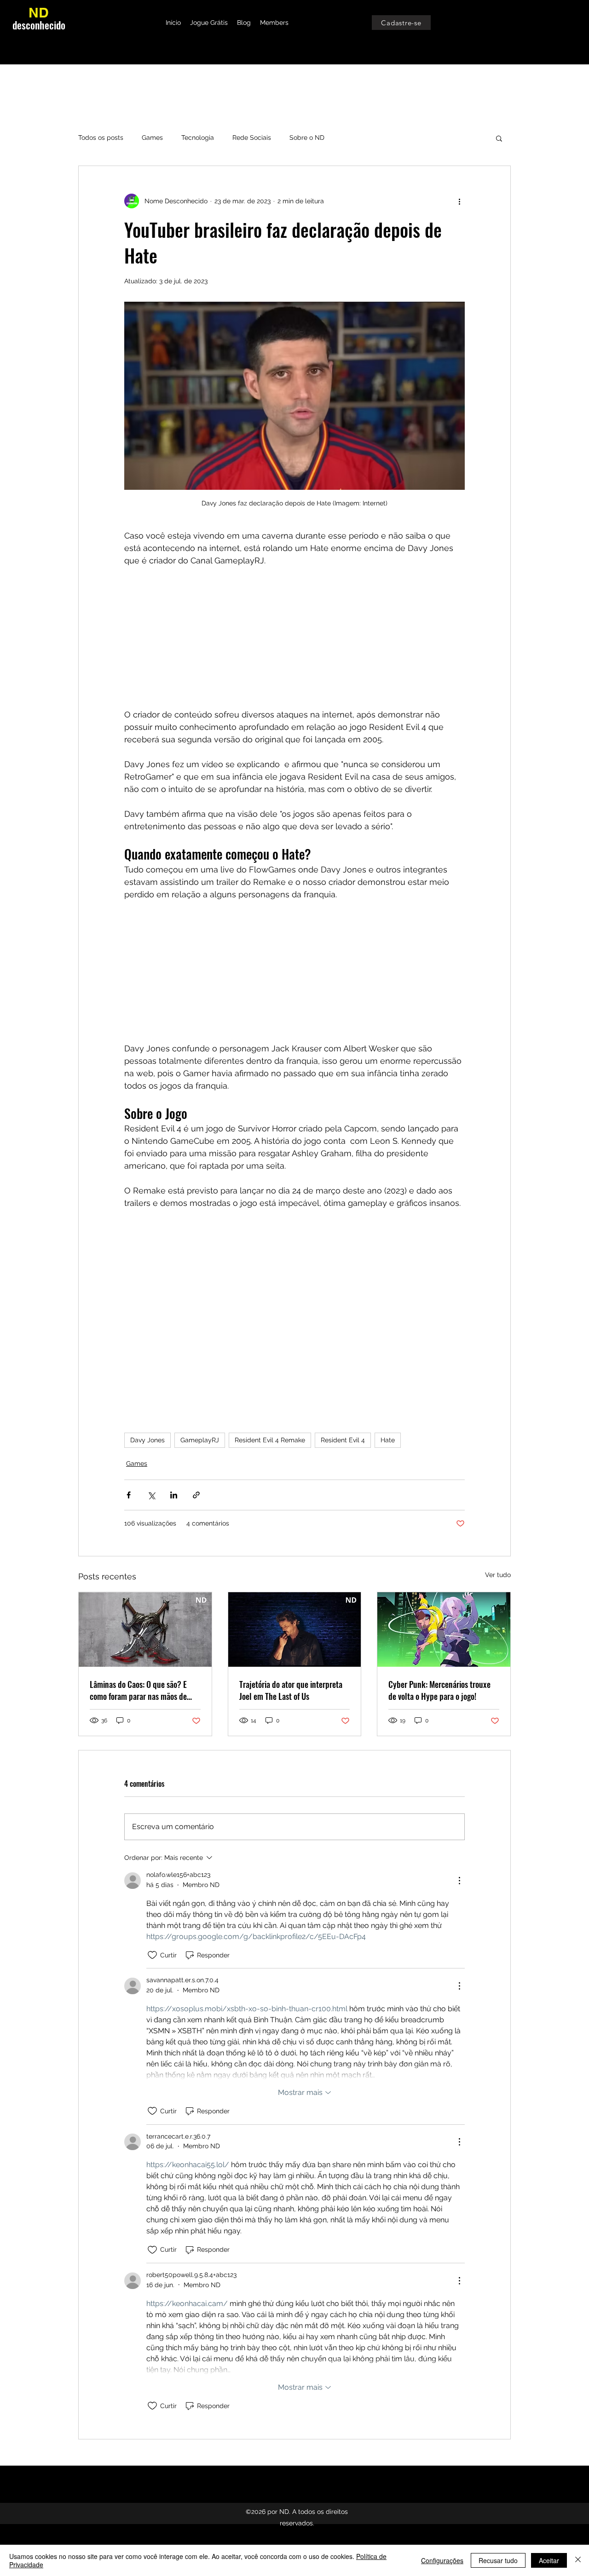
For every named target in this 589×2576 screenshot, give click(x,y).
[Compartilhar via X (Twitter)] (151, 1495)
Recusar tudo (498, 2560)
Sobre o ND (307, 138)
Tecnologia (198, 138)
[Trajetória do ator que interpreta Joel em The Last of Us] (295, 1629)
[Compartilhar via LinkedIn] (174, 1495)
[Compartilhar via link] (196, 1495)
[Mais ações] (459, 201)
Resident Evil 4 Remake (270, 1440)
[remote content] (294, 637)
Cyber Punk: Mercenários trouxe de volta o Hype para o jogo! (439, 1690)
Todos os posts (101, 138)
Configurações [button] (442, 2560)
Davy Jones (147, 1440)
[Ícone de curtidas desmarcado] (152, 1955)
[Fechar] (578, 2560)
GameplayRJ (200, 1440)
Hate (388, 1440)
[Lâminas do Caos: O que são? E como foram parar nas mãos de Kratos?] (145, 1629)
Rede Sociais (252, 138)
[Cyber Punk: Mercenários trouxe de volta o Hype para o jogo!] (444, 1629)
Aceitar (549, 2560)
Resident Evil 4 (343, 1440)
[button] (499, 138)
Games (152, 138)
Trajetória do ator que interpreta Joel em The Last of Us (291, 1690)
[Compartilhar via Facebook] (129, 1495)
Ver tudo (498, 1575)
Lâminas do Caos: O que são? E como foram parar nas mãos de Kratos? (138, 1690)
